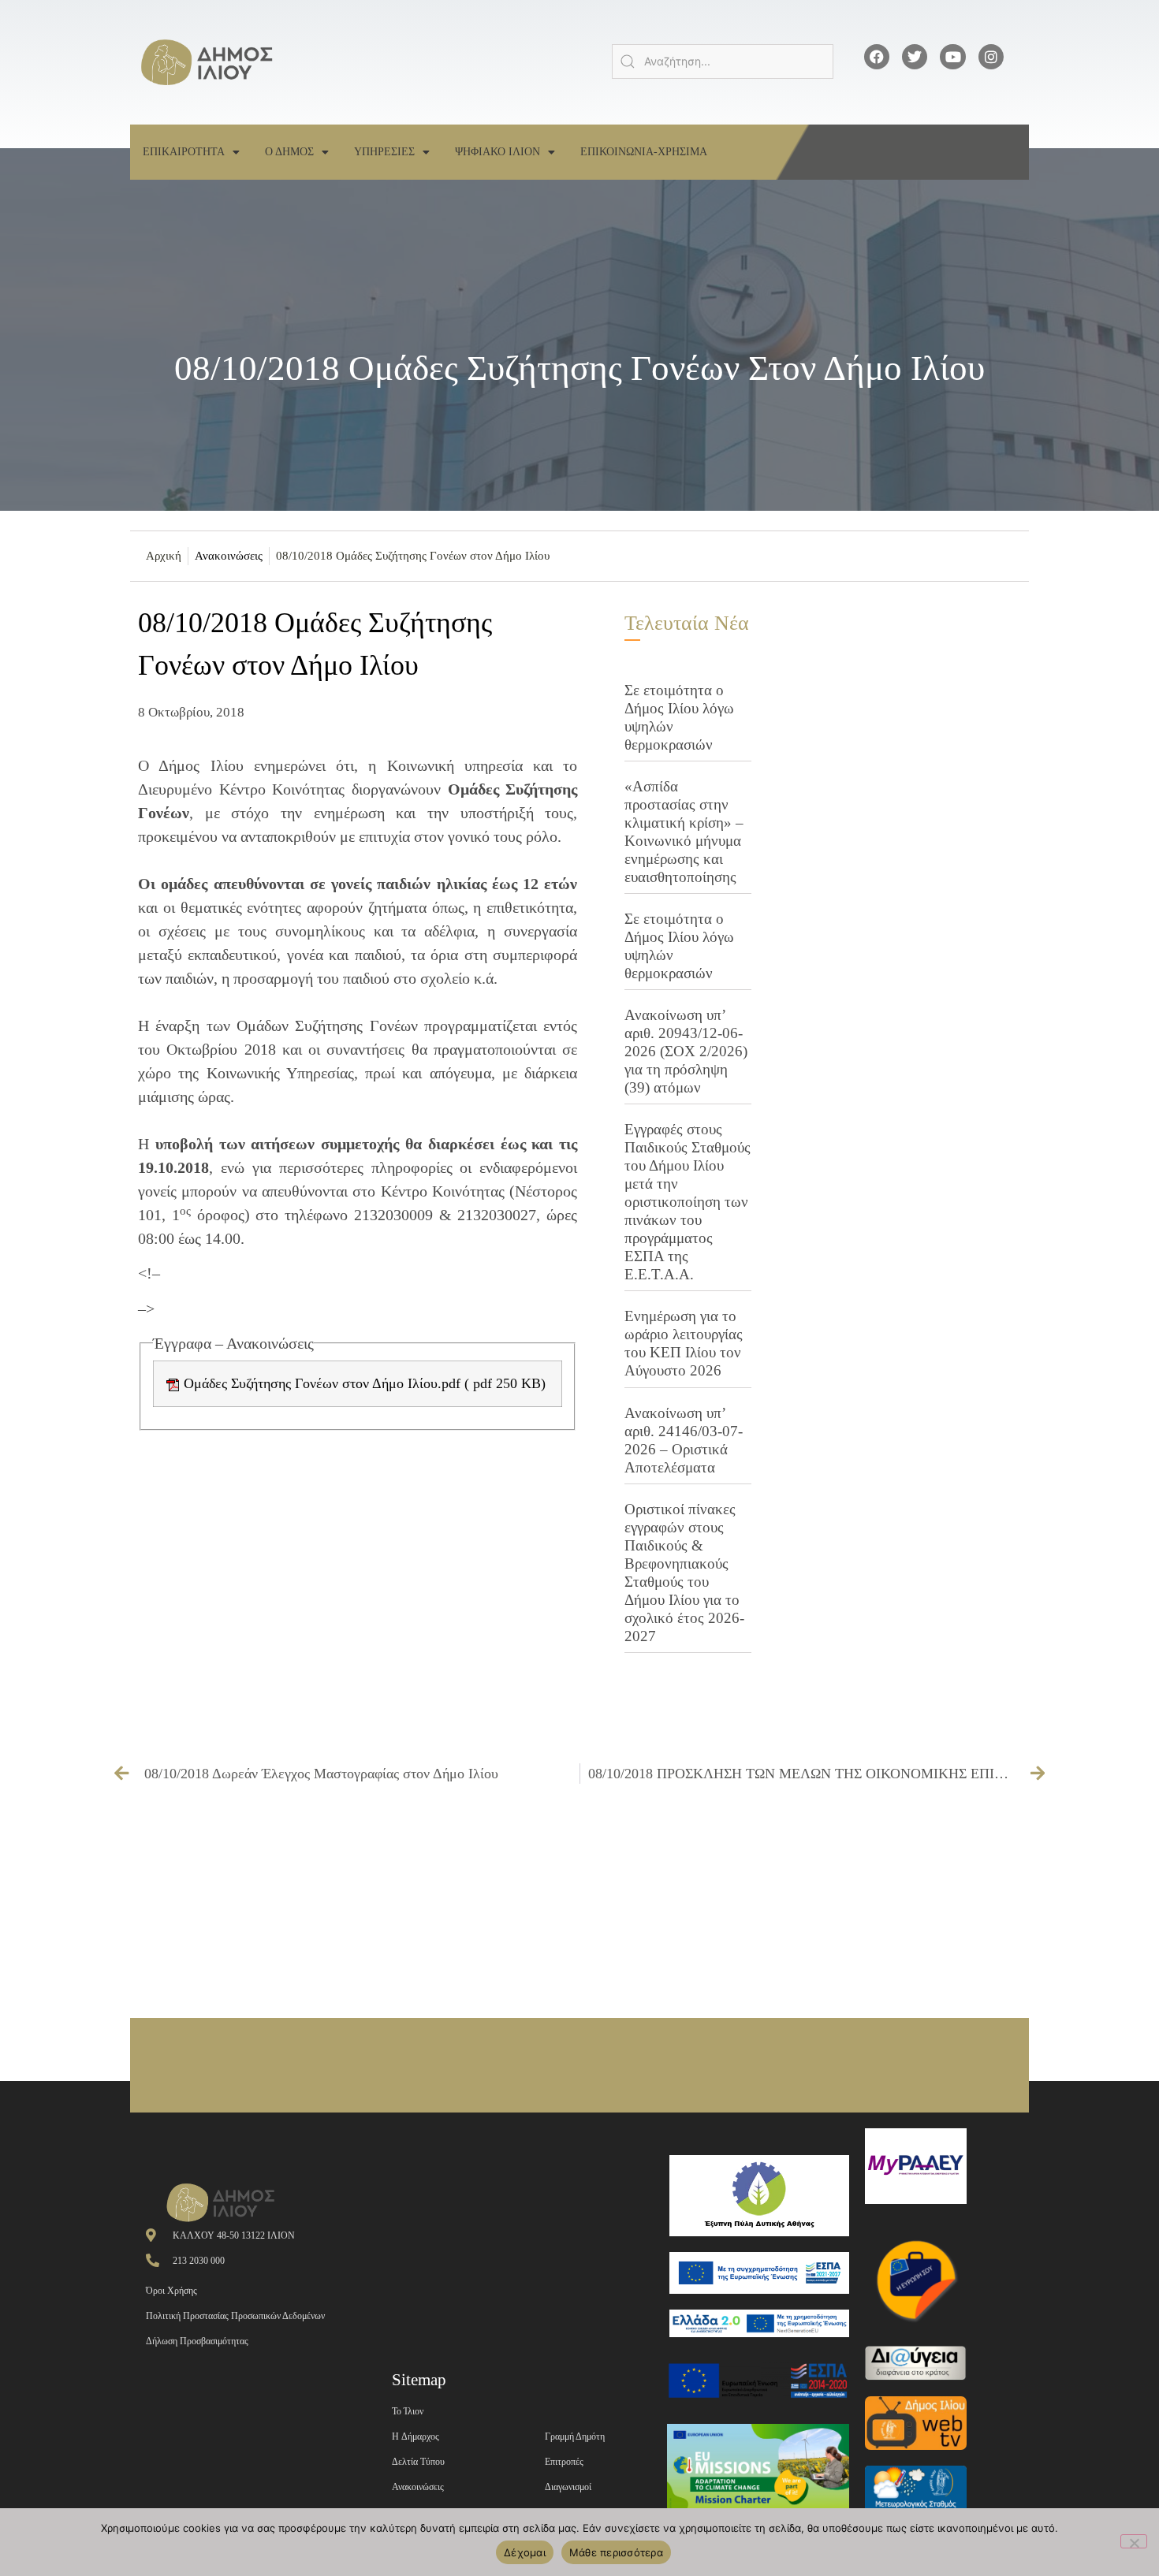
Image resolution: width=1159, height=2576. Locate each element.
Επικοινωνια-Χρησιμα (644, 152)
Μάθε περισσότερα (616, 2552)
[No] (1134, 2541)
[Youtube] (952, 57)
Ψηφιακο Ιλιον (498, 152)
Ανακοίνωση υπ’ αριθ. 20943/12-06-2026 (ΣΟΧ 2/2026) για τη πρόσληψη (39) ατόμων (686, 1051)
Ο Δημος (289, 152)
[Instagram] (991, 57)
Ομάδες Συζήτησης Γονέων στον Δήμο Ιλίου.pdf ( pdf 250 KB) (363, 1383)
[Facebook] (877, 57)
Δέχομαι (525, 2552)
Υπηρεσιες (384, 152)
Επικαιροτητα (184, 152)
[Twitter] (915, 57)
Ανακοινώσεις (229, 556)
